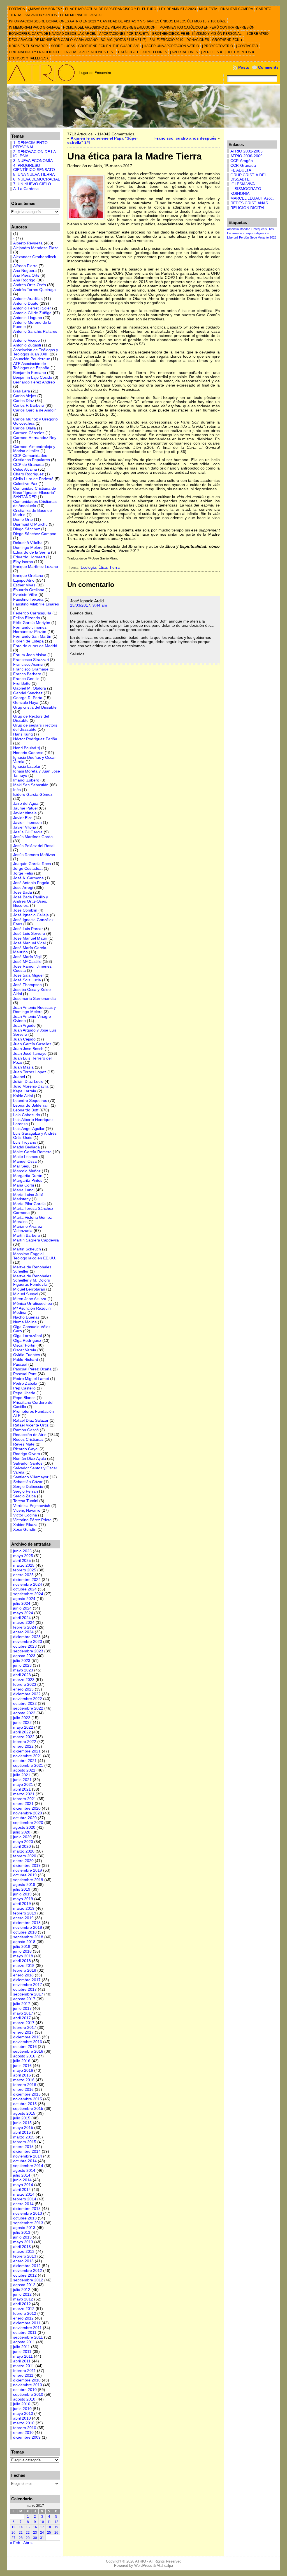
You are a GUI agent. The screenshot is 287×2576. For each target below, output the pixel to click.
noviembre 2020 (28, 1813)
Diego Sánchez (27, 529)
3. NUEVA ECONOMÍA (33, 161)
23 (35, 2533)
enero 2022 (23, 1746)
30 (35, 2538)
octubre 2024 (25, 1589)
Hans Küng (23, 734)
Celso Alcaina (25, 469)
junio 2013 (22, 2237)
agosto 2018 (24, 1942)
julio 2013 (22, 2232)
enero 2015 (23, 2147)
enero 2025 (23, 1575)
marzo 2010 (24, 2423)
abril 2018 (22, 1961)
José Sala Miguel (28, 975)
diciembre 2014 (27, 2151)
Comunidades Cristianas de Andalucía (35, 504)
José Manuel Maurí (30, 938)
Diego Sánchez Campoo (35, 534)
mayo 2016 (23, 2070)
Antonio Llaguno (28, 318)
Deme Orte (23, 520)
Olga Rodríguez (27, 1341)
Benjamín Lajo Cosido (33, 377)
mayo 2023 (23, 1670)
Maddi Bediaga (26, 1147)
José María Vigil (27, 957)
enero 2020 (23, 1861)
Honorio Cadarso (28, 753)
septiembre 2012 (28, 2280)
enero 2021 (23, 1804)
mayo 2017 (23, 2013)
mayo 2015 (23, 2128)
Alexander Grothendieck (35, 257)
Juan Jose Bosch (28, 1049)
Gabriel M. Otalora (30, 688)
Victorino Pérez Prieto (32, 1520)
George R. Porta (28, 698)
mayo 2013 (23, 2242)
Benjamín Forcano (30, 373)
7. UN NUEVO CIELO (32, 184)
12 (56, 2522)
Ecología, (90, 567)
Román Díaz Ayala (30, 1459)
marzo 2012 (24, 2309)
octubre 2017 (25, 1989)
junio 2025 (22, 1551)
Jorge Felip (23, 873)
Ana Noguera (25, 271)
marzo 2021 (24, 1794)
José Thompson (27, 985)
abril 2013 (22, 2247)
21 (21, 2533)
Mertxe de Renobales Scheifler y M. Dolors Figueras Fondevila (32, 1280)
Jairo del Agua (26, 803)
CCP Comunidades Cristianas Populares (32, 458)
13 (13, 2527)
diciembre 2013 (27, 2209)
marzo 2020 (24, 1851)
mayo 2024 (23, 1613)
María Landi (24, 1190)
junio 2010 (22, 2409)
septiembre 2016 (28, 2051)
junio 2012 (22, 2294)
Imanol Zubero (26, 780)
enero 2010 (23, 2433)
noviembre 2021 (28, 1756)
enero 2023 (23, 1689)
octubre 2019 (25, 1875)
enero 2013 (23, 2261)
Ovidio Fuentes (27, 1355)
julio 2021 (22, 1775)
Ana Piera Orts (26, 275)
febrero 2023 (25, 1684)
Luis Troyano (25, 1142)
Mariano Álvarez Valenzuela (28, 1229)
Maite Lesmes (26, 1157)
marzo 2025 (24, 1565)
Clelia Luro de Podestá (33, 479)
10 (42, 2522)
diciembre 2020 (27, 1808)
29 (28, 2538)
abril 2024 (22, 1618)
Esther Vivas (24, 585)
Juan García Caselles (32, 1044)
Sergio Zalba (25, 1496)
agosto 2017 (24, 1999)
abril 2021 (22, 1789)
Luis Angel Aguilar (29, 1129)
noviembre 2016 (28, 2042)
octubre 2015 (25, 2104)
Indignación (261, 233)
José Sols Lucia (27, 980)
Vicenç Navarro (27, 1510)
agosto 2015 (24, 2113)
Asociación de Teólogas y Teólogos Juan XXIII (36, 352)
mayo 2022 (23, 1727)
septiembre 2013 (28, 2223)
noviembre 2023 (28, 1642)
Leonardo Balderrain (31, 1105)
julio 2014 (22, 2175)
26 (56, 2533)
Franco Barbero (27, 674)
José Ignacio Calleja (31, 915)
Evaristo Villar (25, 595)
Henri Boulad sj (27, 748)
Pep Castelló (24, 1388)
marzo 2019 (24, 1908)
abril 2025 (22, 1561)
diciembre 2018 (27, 1923)
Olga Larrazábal (27, 1336)
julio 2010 (22, 2404)
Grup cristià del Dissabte (35, 707)
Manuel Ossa (25, 1161)
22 (28, 2533)
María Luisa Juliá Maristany (28, 1197)
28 (21, 2538)
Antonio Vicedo (26, 340)
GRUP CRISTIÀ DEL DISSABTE (248, 177)
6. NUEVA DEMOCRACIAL (37, 179)
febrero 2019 (25, 1913)
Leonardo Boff (26, 1110)
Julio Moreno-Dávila (31, 1086)
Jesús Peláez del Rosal (34, 846)
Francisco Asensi (28, 664)
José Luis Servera (29, 934)
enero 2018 (23, 1975)
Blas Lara (22, 391)
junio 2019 (22, 1894)
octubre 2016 (25, 2047)
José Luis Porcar (28, 929)
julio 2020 (22, 1832)
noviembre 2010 (28, 2385)
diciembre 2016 (27, 2037)
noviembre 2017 (28, 1985)
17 (42, 2527)
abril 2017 (22, 2018)
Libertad (232, 237)
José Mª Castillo (27, 962)
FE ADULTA (241, 170)
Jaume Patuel (25, 808)
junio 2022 (22, 1723)
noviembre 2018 (28, 1928)
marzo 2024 (24, 1623)
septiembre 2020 (28, 1823)
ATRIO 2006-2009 (247, 156)
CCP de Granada (28, 465)
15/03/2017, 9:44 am (89, 605)
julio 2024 (22, 1603)
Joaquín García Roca (32, 864)
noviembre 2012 (28, 2271)
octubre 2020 (25, 1818)
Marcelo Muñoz (27, 1171)
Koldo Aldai (23, 1096)
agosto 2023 (24, 1656)
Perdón (244, 237)
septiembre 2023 (28, 1651)
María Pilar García (29, 1204)
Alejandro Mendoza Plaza (36, 248)
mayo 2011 (23, 2356)
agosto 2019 (24, 1885)
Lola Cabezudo (27, 1115)
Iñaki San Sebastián (31, 785)
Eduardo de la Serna (32, 552)
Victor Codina (25, 1515)
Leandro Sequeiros (30, 1101)
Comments (268, 67)
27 (13, 2538)
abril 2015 (22, 2132)
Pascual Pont (25, 1374)
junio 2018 (22, 1951)
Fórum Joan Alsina (30, 655)
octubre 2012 (25, 2275)
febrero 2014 (25, 2199)
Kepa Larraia (25, 1091)
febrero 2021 (25, 1799)
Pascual (20, 1364)
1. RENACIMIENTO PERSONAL (30, 145)
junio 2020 (22, 1837)
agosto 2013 (24, 2228)
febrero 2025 (25, 1570)
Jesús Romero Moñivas (34, 855)
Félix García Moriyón (32, 623)
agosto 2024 (24, 1599)
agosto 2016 (24, 2056)
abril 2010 (22, 2418)
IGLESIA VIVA (243, 184)
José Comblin (25, 910)
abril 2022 (22, 1732)
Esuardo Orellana (29, 590)
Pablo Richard (26, 1360)
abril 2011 (22, 2361)
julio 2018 (22, 1947)
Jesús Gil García (28, 832)
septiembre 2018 (28, 1937)
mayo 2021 (23, 1785)
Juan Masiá (23, 1067)
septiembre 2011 (28, 2337)
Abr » (28, 2543)
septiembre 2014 (28, 2166)
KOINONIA (240, 194)
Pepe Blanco (24, 1398)
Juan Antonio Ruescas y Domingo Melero (34, 1010)
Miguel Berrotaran (29, 1289)
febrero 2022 (25, 1742)
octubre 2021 (25, 1761)
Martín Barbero (27, 1235)
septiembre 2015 (28, 2109)
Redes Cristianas (28, 1440)
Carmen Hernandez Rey (35, 438)
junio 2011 (22, 2352)
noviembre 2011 (27, 2328)
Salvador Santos (28, 1463)
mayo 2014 (23, 2185)
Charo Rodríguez (28, 474)
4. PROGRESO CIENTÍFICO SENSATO (34, 168)
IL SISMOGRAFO (246, 189)
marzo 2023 (24, 1680)
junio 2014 (22, 2180)
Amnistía (233, 229)
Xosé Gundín (25, 1529)
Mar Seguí (22, 1166)
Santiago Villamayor (31, 1477)
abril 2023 (22, 1675)
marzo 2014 (24, 2194)
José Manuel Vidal (29, 943)
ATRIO (141, 2561)
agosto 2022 (24, 1713)
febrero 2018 (25, 1970)
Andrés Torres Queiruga (34, 290)
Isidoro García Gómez (33, 795)
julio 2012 (22, 2290)
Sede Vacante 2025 (263, 237)
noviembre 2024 (28, 1584)
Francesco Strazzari (31, 660)
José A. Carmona (28, 878)
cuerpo (248, 233)
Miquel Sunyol (26, 1294)
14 (21, 2527)
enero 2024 (23, 1632)
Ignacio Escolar (27, 766)
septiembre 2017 (28, 1994)
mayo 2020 (23, 1842)
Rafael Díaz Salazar (31, 1420)
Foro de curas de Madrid (35, 646)
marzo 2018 (24, 1966)
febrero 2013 (25, 2256)
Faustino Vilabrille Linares (36, 604)
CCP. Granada (243, 166)
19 (56, 2527)
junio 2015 (22, 2123)
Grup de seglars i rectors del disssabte (35, 727)
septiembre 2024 (28, 1594)
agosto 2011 (24, 2342)
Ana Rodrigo (24, 280)
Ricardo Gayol (26, 1449)
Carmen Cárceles (29, 433)
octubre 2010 (25, 2390)
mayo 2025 (23, 1556)
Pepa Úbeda (24, 1393)
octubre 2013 (25, 2218)
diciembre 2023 (27, 1637)
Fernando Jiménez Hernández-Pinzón (30, 630)
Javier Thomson (27, 823)
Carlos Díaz (24, 401)
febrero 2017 (25, 2028)
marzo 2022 (24, 1737)
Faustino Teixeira (28, 599)
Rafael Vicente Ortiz (31, 1425)
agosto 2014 (24, 2171)
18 (49, 2527)
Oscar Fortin (24, 1345)
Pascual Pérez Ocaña (32, 1369)
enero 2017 (23, 2032)
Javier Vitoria (25, 827)
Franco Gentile (26, 679)
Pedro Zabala (25, 1383)
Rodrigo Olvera (27, 1454)
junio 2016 (22, 2066)
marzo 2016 (24, 2080)
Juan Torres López (30, 1072)
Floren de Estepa (28, 641)
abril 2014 (22, 2190)
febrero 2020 (25, 1856)
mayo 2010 (23, 2414)
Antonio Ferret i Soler (32, 308)
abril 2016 (22, 2075)
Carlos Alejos (25, 396)
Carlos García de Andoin (35, 410)
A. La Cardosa (26, 189)
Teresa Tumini (26, 1501)
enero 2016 (23, 2090)
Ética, (104, 567)
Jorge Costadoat (28, 869)
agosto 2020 (24, 1827)
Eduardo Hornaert (29, 557)
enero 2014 (23, 2204)
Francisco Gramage (31, 669)
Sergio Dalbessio (28, 1487)
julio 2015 (22, 2118)
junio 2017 (22, 2009)
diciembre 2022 (27, 1694)
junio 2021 (22, 1780)
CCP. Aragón (242, 161)
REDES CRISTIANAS (249, 203)
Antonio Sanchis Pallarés (35, 331)
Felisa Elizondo (27, 618)
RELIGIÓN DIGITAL (248, 208)
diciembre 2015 (27, 2094)
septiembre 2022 (28, 1708)
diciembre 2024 (27, 1580)
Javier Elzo (23, 818)
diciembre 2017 (27, 1980)
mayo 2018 (23, 1956)
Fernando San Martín (32, 636)
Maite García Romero (32, 1152)
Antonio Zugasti (27, 345)
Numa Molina (25, 1322)
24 (42, 2533)
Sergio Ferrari (26, 1491)
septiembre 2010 (28, 2395)
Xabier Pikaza (25, 1525)
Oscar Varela (25, 1350)
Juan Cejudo (24, 1039)
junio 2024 (22, 1608)
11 (49, 2522)
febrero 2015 (25, 2142)
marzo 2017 (24, 2023)
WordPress (143, 2565)
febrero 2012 (25, 2313)
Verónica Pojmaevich (32, 1506)
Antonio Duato (26, 303)
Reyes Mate (24, 1444)
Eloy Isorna (23, 562)
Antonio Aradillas (28, 299)
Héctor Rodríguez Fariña (35, 739)
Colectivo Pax (25, 484)
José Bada (23, 892)
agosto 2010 (24, 2399)
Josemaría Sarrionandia (34, 999)
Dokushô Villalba (28, 543)
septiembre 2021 (28, 1765)
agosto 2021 (24, 1770)
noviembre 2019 (28, 1870)
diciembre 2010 (27, 2380)
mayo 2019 (23, 1899)
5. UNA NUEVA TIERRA (34, 174)
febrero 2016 (25, 2085)
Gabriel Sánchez (28, 693)
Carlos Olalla (25, 428)
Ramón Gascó (26, 1430)
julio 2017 (22, 2004)
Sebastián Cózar (28, 1482)
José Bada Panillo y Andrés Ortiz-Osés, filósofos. (31, 901)
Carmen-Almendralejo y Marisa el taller (34, 449)
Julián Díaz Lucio (28, 1082)
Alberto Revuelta (28, 243)
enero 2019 (23, 1918)
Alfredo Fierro (25, 266)
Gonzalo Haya (26, 703)
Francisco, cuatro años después (185, 138)
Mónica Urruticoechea (33, 1304)
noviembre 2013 (28, 2213)
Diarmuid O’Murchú (30, 524)
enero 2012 (23, 2318)
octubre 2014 (25, 2161)
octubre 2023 (25, 1646)
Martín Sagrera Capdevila (36, 1240)
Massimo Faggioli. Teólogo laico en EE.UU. (35, 1256)
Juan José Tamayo (30, 1054)
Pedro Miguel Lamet (31, 1379)
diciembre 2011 (27, 2323)
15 (28, 2527)
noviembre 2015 (28, 2099)
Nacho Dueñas (26, 1317)
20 (13, 2533)
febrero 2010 (25, 2428)
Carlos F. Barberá (29, 405)
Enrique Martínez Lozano (36, 567)
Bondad (245, 229)
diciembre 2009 (27, 2437)
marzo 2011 (24, 2366)
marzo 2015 (24, 2137)
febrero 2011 (25, 2371)
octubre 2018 (25, 1932)
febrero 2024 (25, 1627)
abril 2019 (22, 1904)
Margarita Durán (28, 1176)
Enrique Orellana (28, 576)
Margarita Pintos (28, 1181)
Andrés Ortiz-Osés (30, 285)
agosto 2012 (24, 2285)
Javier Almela (25, 813)
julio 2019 (22, 1889)
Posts (244, 67)
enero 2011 (23, 2375)
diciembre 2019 (27, 1866)
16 (35, 2527)
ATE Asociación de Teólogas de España (31, 366)
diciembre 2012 (27, 2266)
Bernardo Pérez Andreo (34, 382)
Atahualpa (165, 2565)
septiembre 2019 (28, 1880)
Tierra (114, 567)
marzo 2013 (24, 2252)
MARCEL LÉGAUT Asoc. (252, 198)
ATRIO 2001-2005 (247, 151)
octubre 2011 (25, 2333)
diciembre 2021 (27, 1751)
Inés (17, 790)
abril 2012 (22, 2304)
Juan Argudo (24, 1025)
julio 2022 (22, 1718)
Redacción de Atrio (30, 1435)
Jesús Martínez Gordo (33, 837)
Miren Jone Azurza (30, 1299)
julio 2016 (22, 2061)
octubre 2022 (25, 1704)
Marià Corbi (24, 1185)
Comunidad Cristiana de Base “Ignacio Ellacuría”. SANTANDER (35, 493)
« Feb (15, 2543)
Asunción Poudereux (32, 359)
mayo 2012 (23, 2299)
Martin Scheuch (27, 1249)
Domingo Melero (28, 548)
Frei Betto (22, 684)
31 (42, 2538)
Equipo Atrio (24, 580)
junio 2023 (22, 1665)
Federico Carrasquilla (32, 613)
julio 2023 (22, 1661)
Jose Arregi (23, 888)
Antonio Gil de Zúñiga (32, 313)
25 (49, 2533)
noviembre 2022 (28, 1699)
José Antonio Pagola (31, 883)
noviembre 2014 (28, 2156)
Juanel (19, 1077)
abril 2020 (22, 1847)
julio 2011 (22, 2347)
